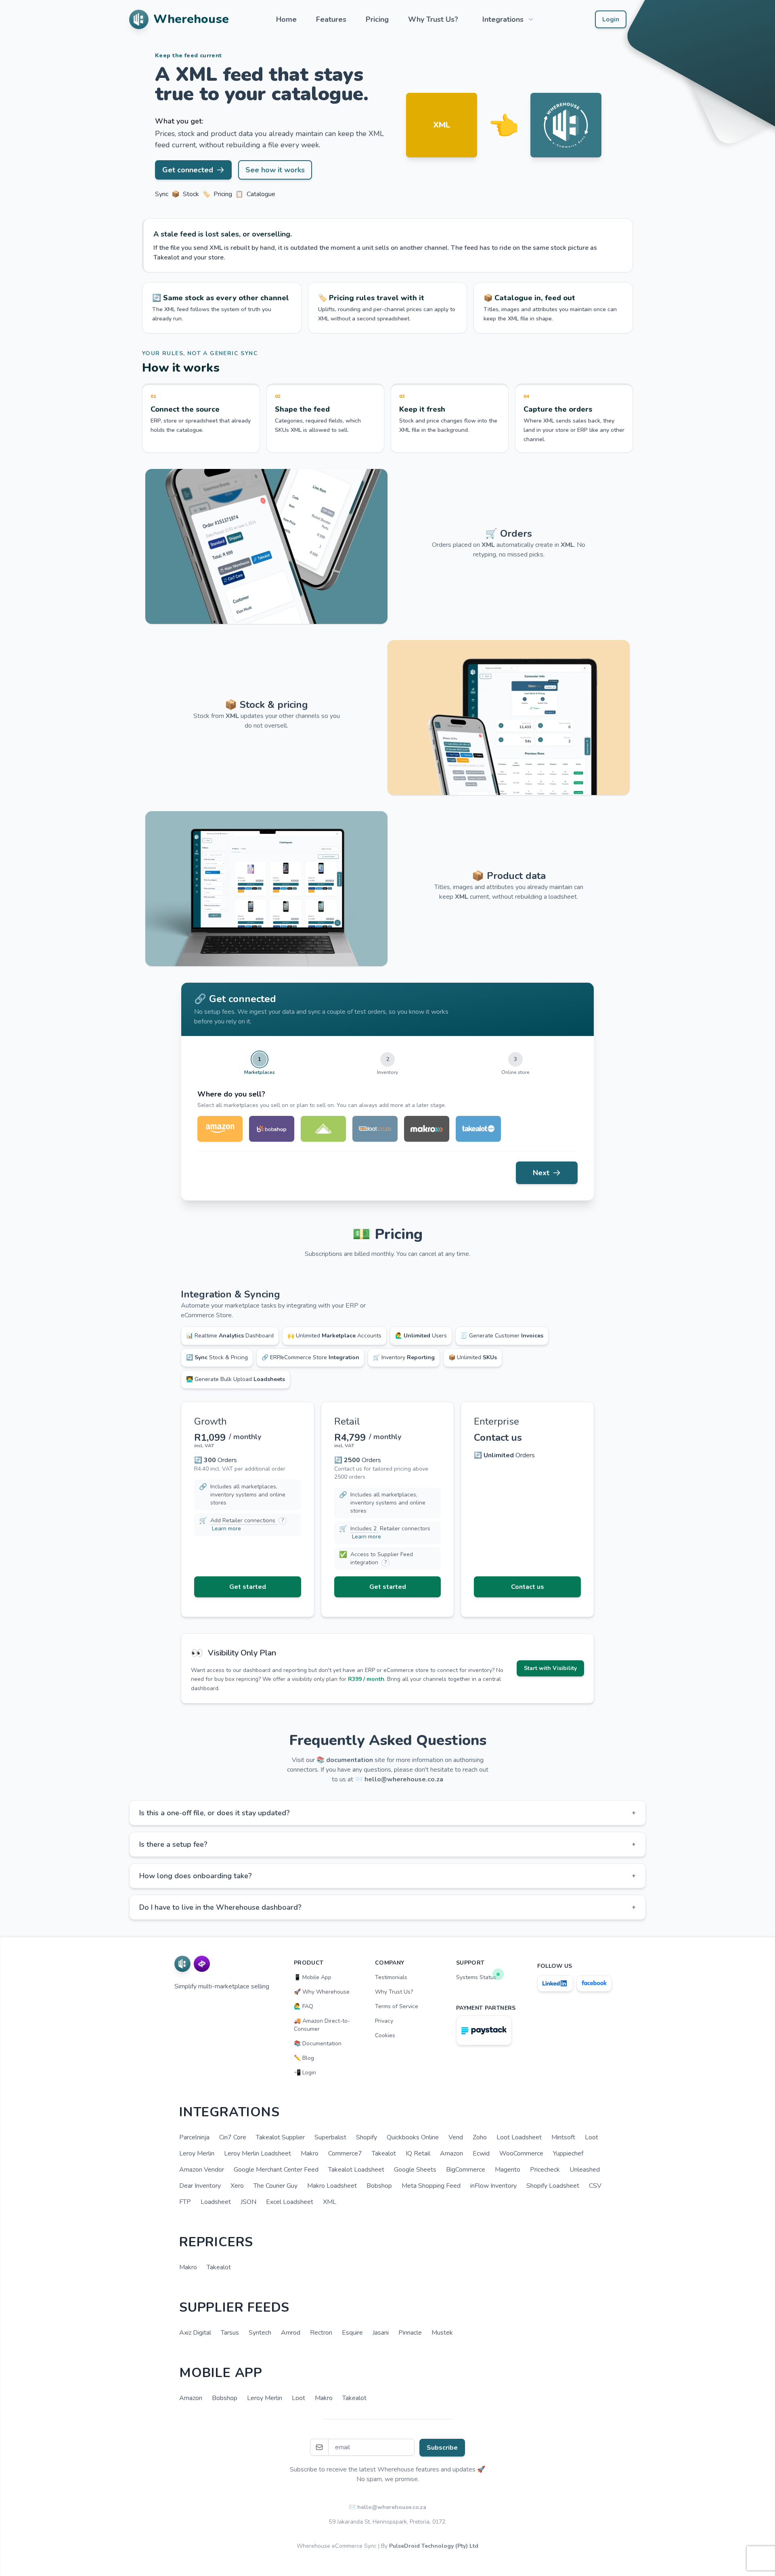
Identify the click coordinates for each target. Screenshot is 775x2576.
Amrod (291, 2333)
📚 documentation (345, 1760)
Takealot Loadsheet (356, 2170)
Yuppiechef (568, 2153)
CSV (595, 2186)
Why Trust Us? (433, 19)
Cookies (385, 2035)
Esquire (352, 2333)
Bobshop (379, 2186)
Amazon (451, 2153)
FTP (185, 2202)
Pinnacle (410, 2333)
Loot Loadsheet (519, 2137)
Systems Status (476, 1977)
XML (330, 2202)
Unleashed (585, 2170)
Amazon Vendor (202, 2170)
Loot (592, 2137)
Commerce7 (345, 2153)
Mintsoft (563, 2137)
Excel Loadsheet (290, 2202)
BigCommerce (466, 2170)
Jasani (381, 2333)
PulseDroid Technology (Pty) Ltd (434, 2546)
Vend (456, 2137)
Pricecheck (545, 2170)
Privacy (384, 2021)
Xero (237, 2186)
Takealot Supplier (280, 2137)
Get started (248, 1587)
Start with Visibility (550, 1668)
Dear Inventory (200, 2186)
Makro (310, 2153)
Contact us (528, 1587)
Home (286, 19)
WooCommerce (521, 2153)
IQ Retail (418, 2153)
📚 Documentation (318, 2043)
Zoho (480, 2137)
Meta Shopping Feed (431, 2186)
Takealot (384, 2153)
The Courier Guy (275, 2186)
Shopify (367, 2137)
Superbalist (330, 2137)
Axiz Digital (195, 2333)
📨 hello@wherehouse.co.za (399, 1779)
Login (611, 19)
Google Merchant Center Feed (276, 2170)
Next (541, 1173)
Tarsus (230, 2333)
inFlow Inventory (493, 2186)
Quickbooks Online (413, 2137)
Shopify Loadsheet (553, 2186)
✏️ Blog (304, 2058)
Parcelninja (194, 2137)
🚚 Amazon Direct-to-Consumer (322, 2025)
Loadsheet (216, 2202)
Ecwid (481, 2153)
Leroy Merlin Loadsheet (258, 2153)
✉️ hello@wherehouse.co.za (387, 2507)
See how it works (275, 170)
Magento (508, 2170)
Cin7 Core (233, 2137)
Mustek (442, 2333)
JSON (248, 2202)
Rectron (321, 2333)
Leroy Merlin (197, 2153)
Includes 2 (364, 1529)
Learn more (226, 1529)
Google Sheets (415, 2170)
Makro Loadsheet (332, 2186)
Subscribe (442, 2448)
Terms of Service (397, 2006)
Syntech (260, 2333)
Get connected (188, 170)
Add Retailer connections (244, 1520)
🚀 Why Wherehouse (322, 1992)
